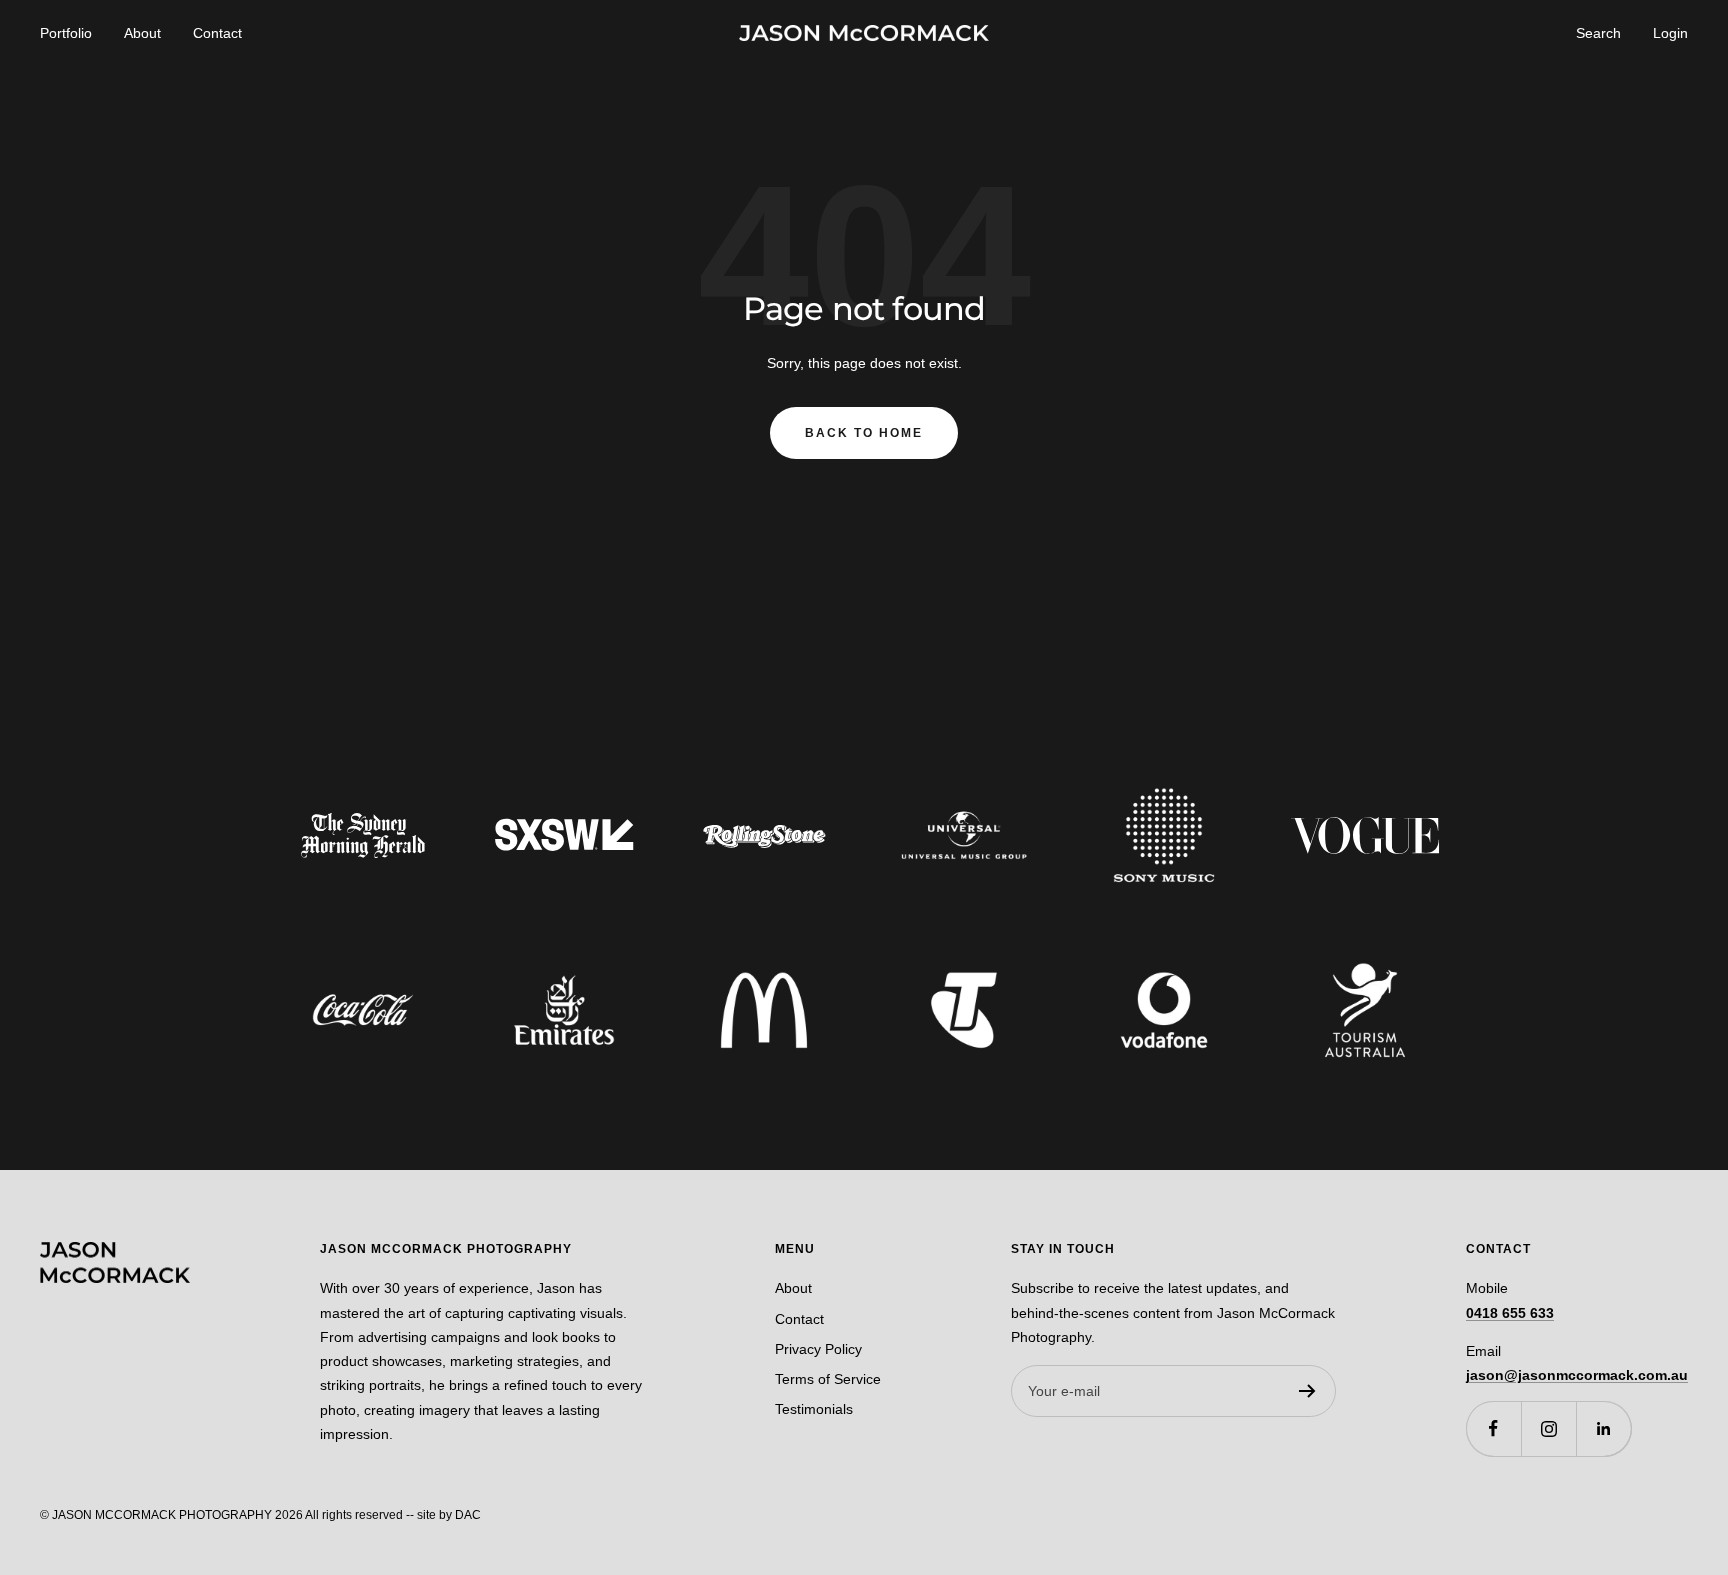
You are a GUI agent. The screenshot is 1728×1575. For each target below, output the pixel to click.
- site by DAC (445, 1515)
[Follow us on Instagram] (1548, 1428)
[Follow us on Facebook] (1493, 1428)
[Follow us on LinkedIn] (1603, 1428)
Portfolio (66, 33)
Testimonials (814, 1409)
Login (1670, 33)
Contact (217, 33)
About (142, 33)
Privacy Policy (818, 1349)
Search (1598, 33)
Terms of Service (828, 1379)
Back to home (864, 433)
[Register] (1307, 1391)
